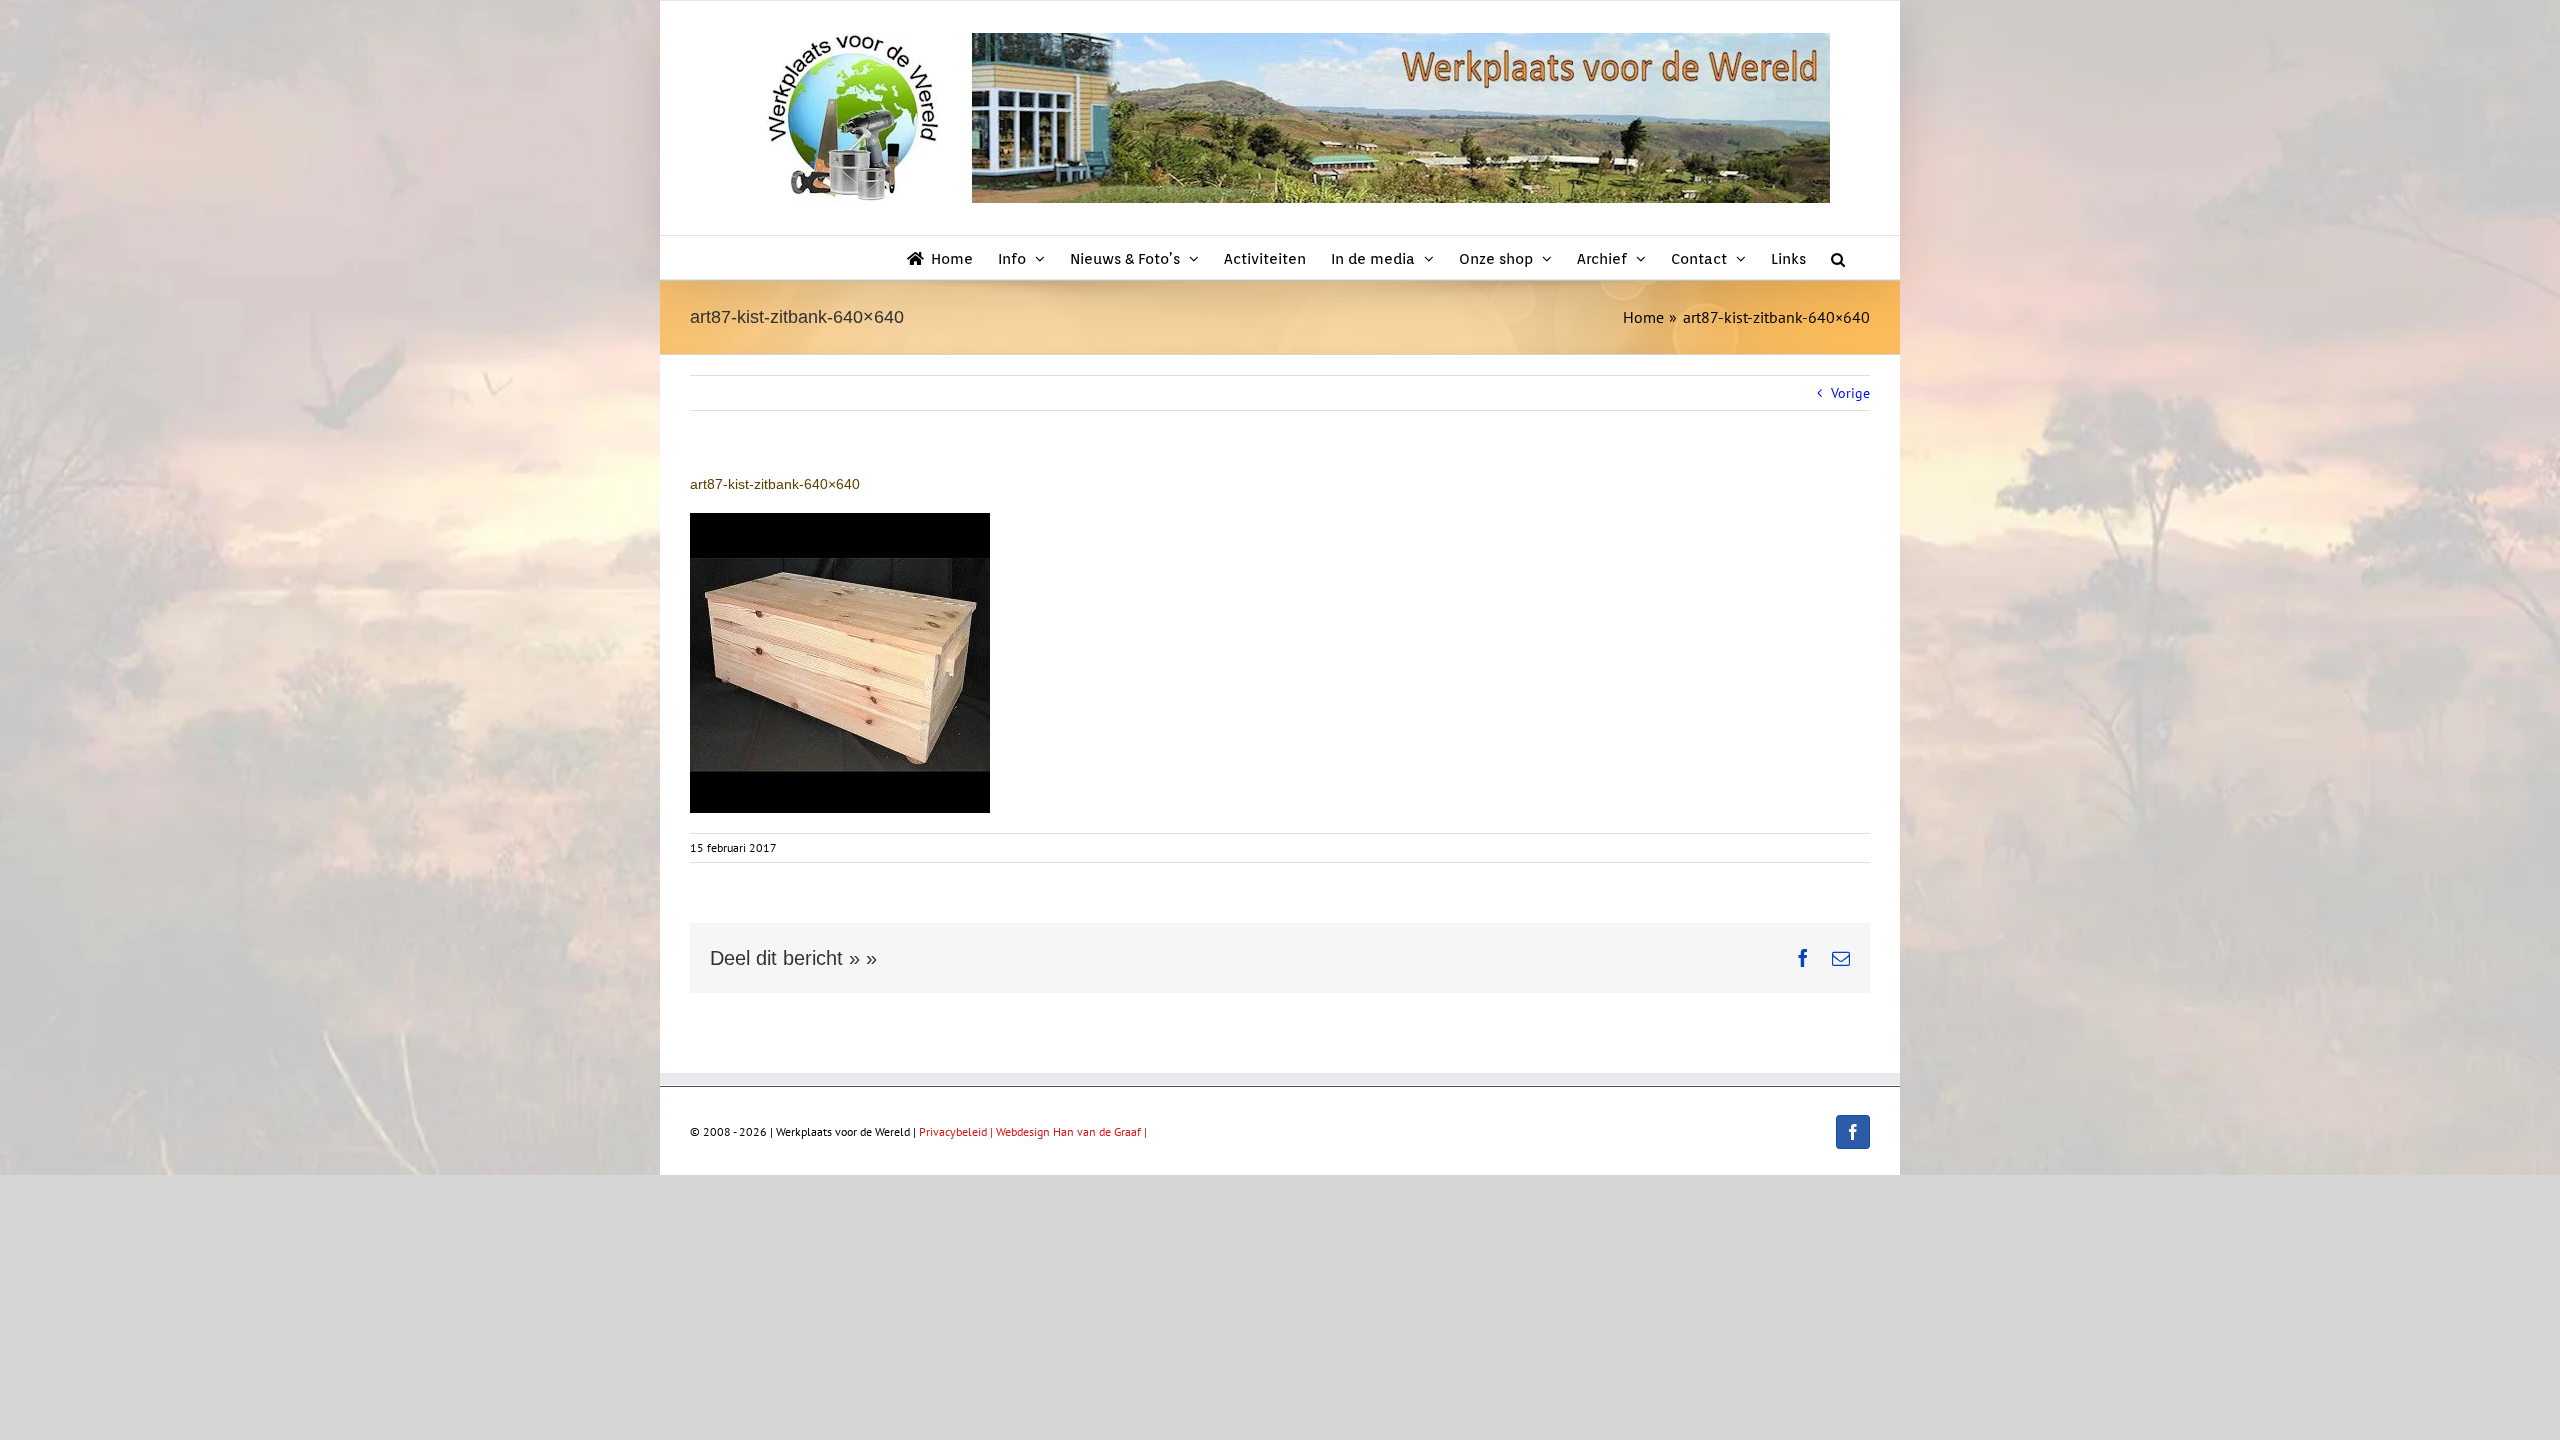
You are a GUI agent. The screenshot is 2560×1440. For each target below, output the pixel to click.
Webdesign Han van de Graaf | (1071, 1131)
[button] (1838, 257)
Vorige (1850, 393)
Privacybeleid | (957, 1131)
